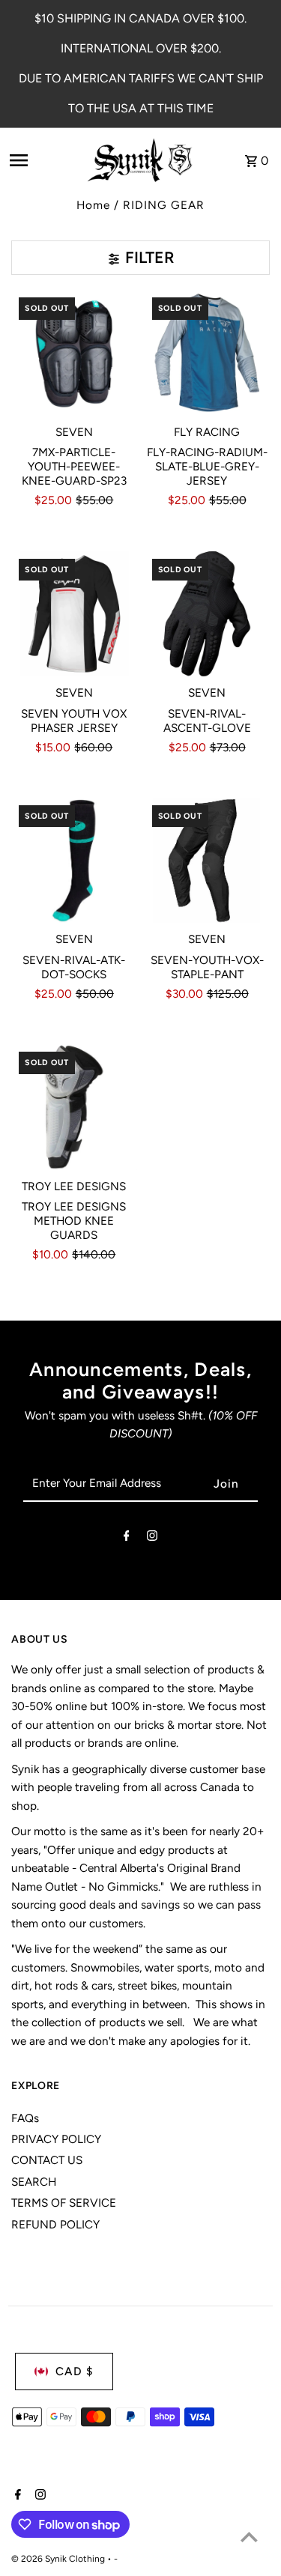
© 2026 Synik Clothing (59, 2559)
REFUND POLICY (55, 2224)
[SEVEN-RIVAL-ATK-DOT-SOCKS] (74, 860)
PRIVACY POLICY (56, 2139)
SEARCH (34, 2182)
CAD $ (75, 2371)
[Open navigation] (41, 160)
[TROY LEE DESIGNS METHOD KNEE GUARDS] (74, 1107)
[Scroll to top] (249, 2537)
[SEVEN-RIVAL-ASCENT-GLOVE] (207, 614)
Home (93, 205)
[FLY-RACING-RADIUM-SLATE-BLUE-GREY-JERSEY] (207, 352)
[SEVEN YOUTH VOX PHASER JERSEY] (74, 614)
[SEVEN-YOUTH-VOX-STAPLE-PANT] (207, 860)
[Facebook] (127, 1539)
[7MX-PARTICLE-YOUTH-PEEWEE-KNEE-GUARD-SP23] (74, 352)
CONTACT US (47, 2160)
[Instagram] (152, 1539)
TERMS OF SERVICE (64, 2203)
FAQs (25, 2118)
